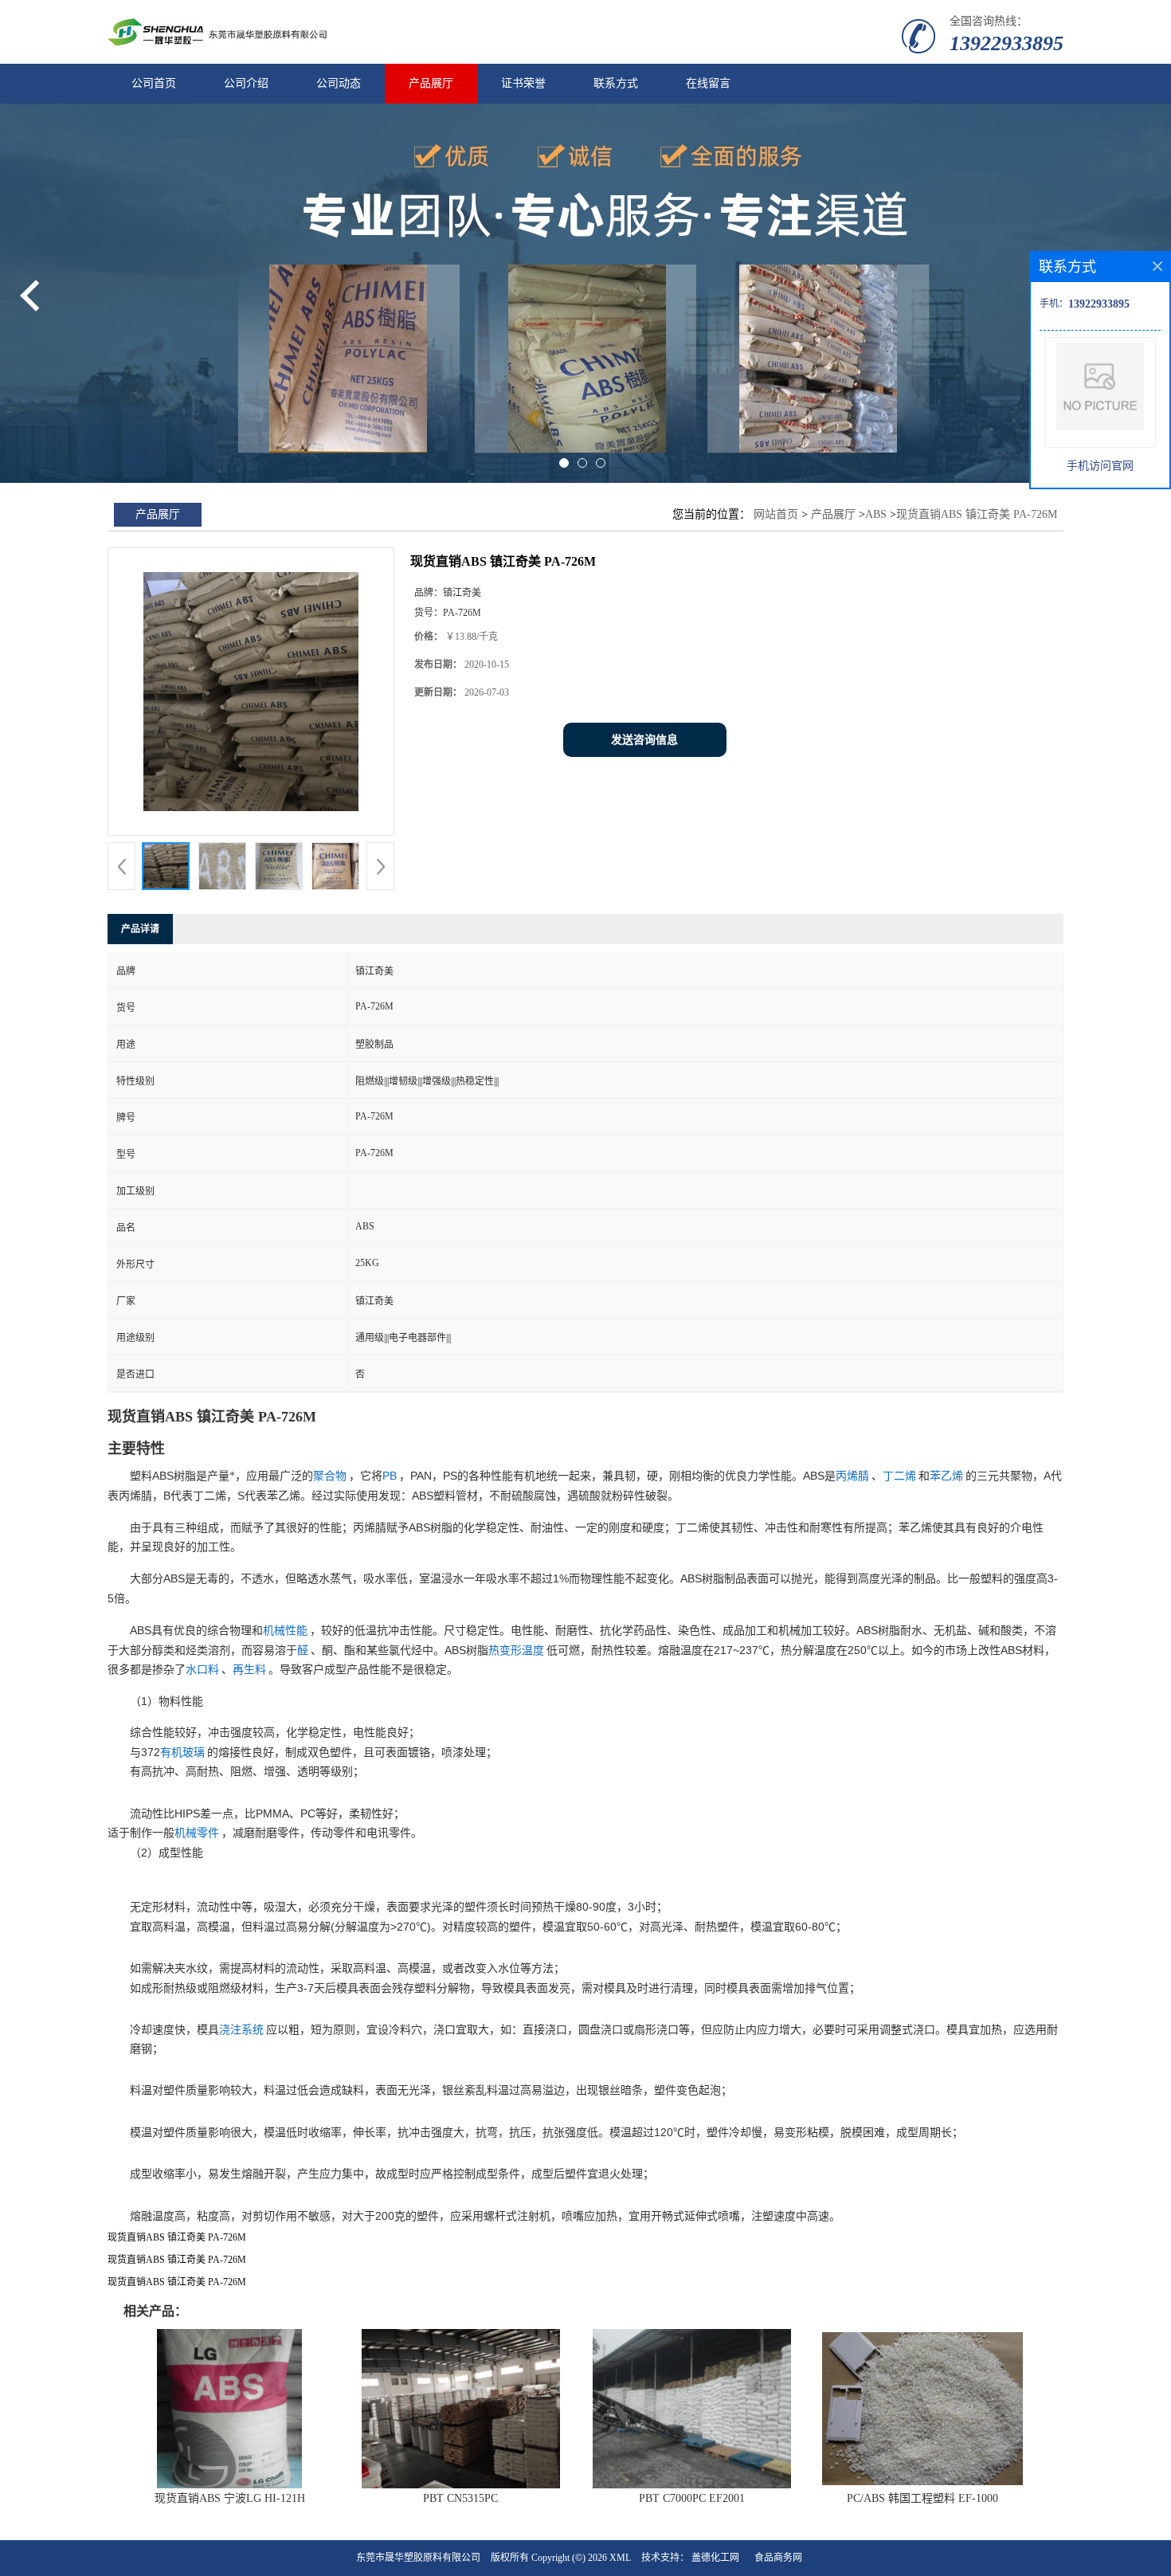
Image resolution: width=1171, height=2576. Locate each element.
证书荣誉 (523, 83)
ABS (876, 514)
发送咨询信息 (644, 740)
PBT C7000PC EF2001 (692, 2498)
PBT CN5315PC (460, 2498)
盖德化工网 (715, 2558)
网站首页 (776, 514)
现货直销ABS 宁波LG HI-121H (230, 2498)
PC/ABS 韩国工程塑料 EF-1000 (922, 2498)
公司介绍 (246, 83)
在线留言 (708, 83)
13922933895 (1007, 43)
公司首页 (154, 83)
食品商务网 (778, 2558)
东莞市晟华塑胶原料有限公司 (418, 2558)
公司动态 (339, 83)
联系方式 (616, 83)
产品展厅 (431, 83)
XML (620, 2558)
